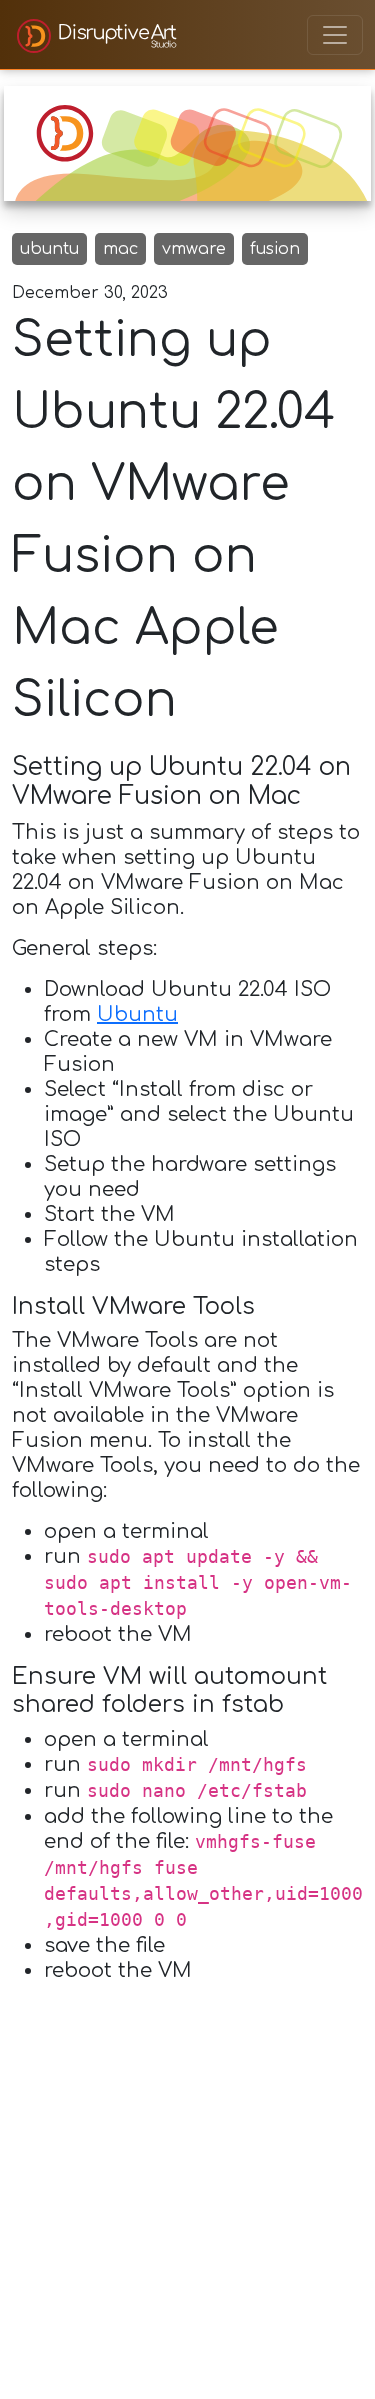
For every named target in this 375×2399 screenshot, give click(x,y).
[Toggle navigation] (335, 35)
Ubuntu (137, 1014)
